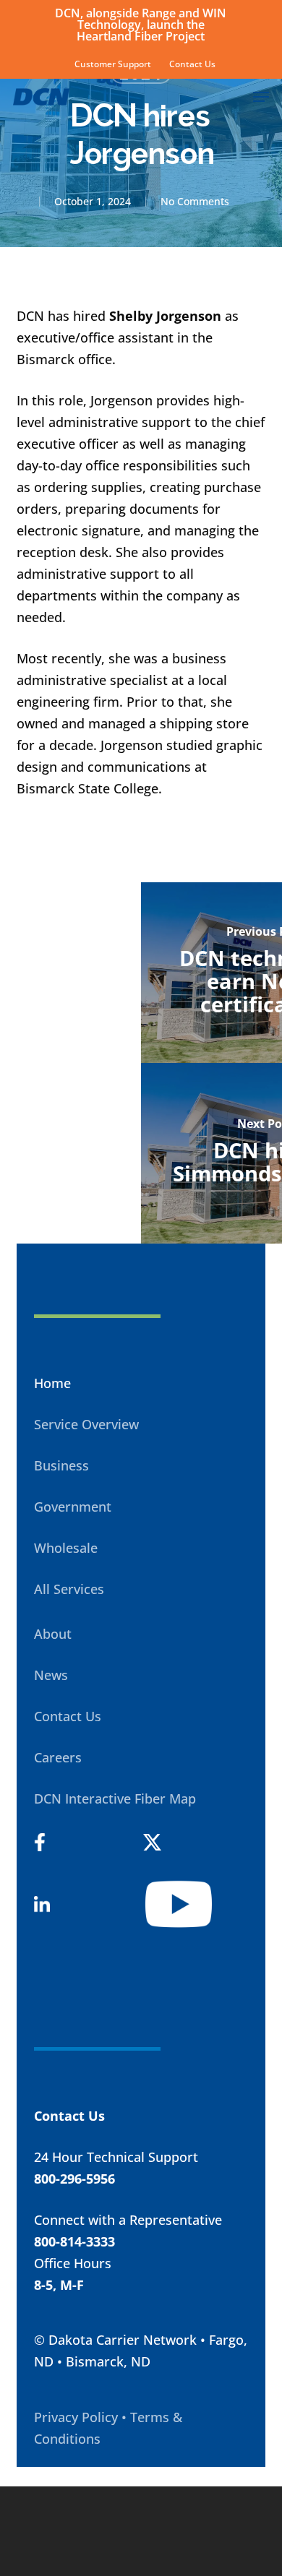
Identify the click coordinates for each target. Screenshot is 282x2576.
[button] (261, 97)
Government (73, 1507)
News (51, 1675)
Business (61, 1465)
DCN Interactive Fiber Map (115, 1799)
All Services (69, 1589)
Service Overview (86, 1424)
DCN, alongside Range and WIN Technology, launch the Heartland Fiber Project (141, 25)
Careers (58, 1757)
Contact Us (68, 1716)
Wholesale (66, 1548)
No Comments (195, 201)
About (53, 1634)
